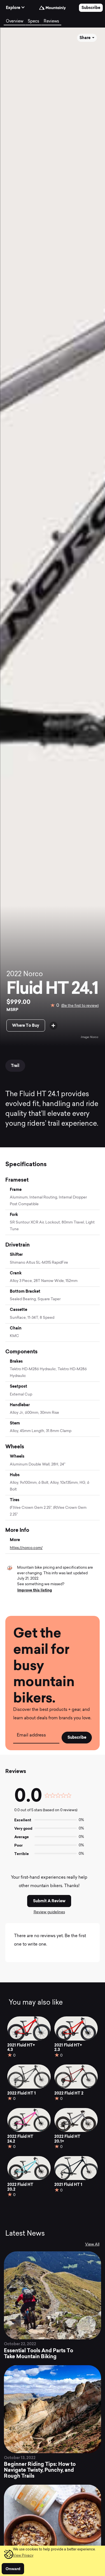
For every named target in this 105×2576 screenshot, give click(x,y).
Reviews (51, 22)
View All (92, 2244)
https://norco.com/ (26, 1548)
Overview (15, 22)
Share (85, 38)
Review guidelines (49, 1912)
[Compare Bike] (53, 1026)
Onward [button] (13, 2569)
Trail (15, 1066)
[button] (23, 2556)
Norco (33, 974)
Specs (33, 22)
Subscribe (91, 8)
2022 (14, 974)
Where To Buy (26, 1025)
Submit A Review (49, 1901)
